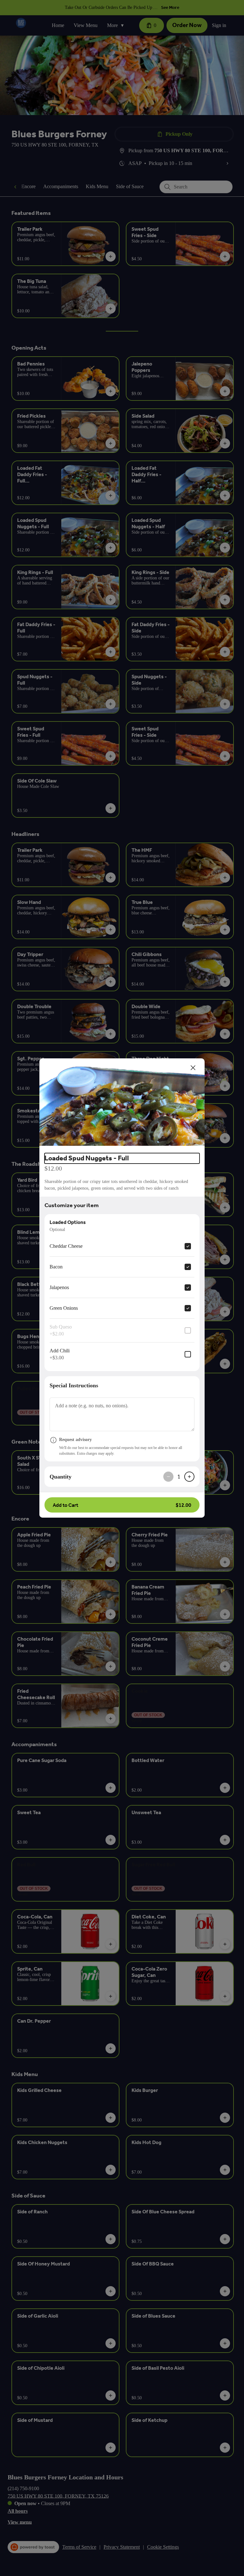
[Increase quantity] (189, 1477)
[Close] (193, 1068)
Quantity (61, 1477)
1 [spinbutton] (179, 1477)
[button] (122, 1103)
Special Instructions (74, 1385)
